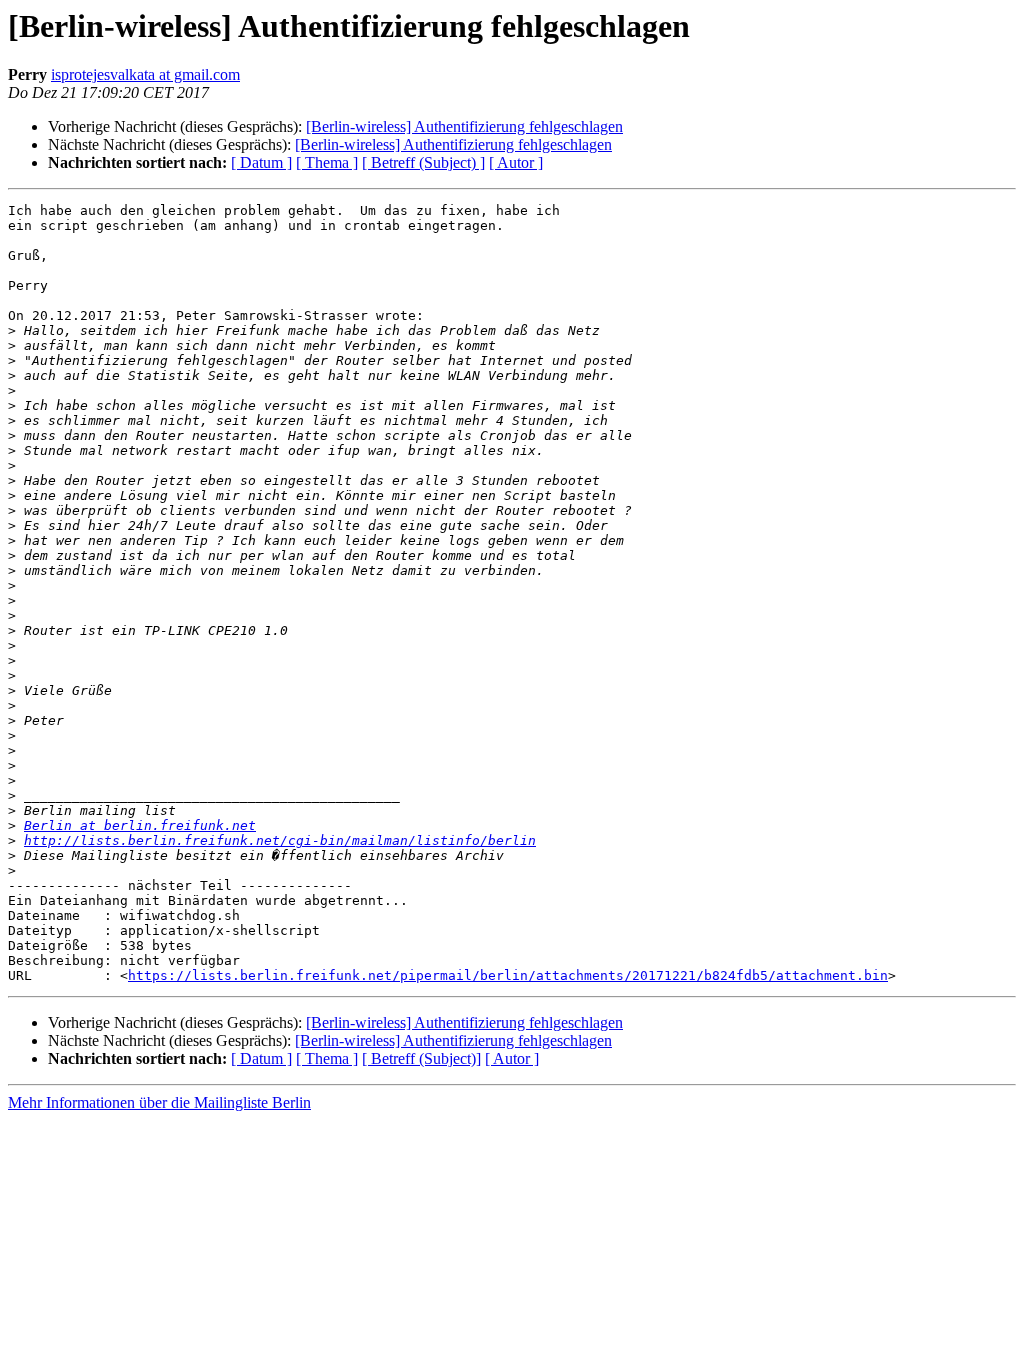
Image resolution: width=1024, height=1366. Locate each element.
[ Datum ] (261, 162)
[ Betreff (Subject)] (421, 1058)
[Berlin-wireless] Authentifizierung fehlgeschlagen (464, 126)
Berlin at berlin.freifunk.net (140, 825)
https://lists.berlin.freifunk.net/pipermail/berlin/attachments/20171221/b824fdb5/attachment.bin (508, 975)
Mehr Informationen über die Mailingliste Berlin (159, 1102)
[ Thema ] (327, 162)
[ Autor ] (516, 162)
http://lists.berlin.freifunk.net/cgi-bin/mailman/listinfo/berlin (280, 840)
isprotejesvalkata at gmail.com (145, 74)
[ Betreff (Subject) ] (423, 162)
